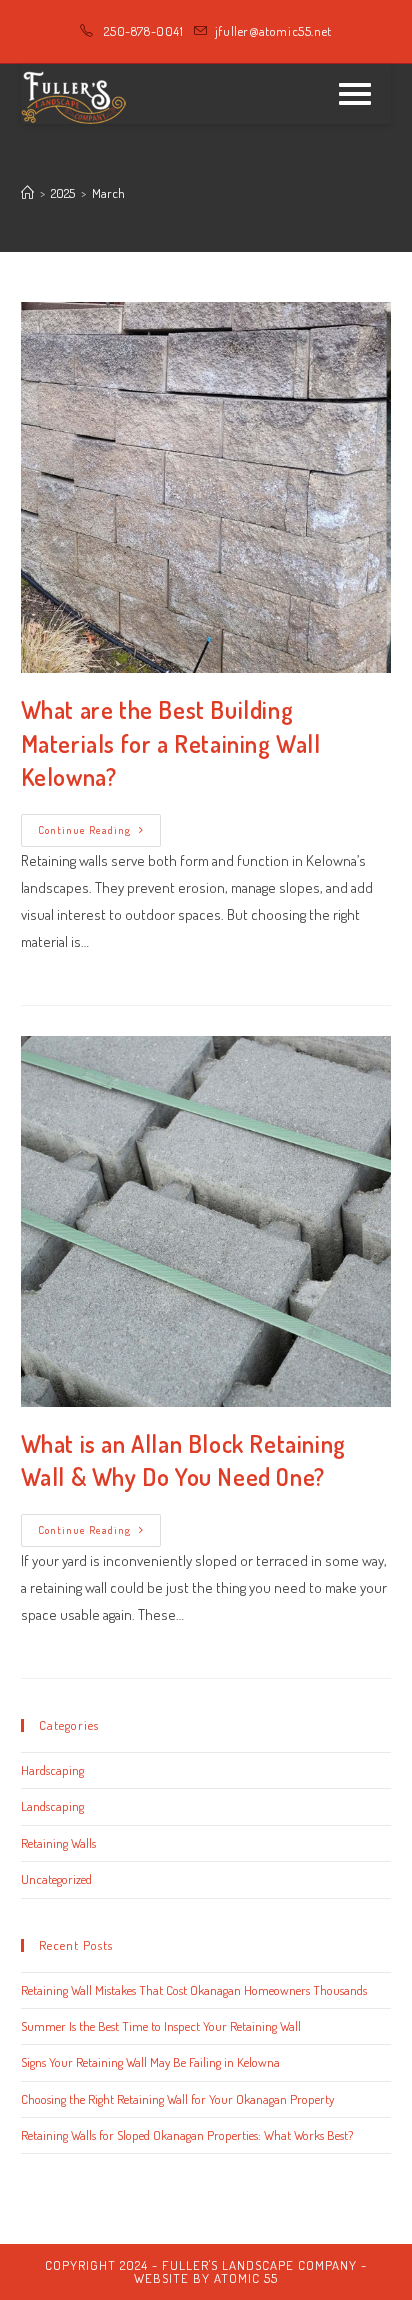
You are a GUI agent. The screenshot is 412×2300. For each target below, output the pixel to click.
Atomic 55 (246, 2278)
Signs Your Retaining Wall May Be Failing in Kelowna (150, 2062)
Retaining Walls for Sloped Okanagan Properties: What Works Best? (187, 2135)
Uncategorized (56, 1879)
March (108, 193)
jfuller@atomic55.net (273, 31)
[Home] (27, 193)
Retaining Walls (58, 1843)
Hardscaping (52, 1770)
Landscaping (52, 1806)
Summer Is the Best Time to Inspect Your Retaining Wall (161, 2026)
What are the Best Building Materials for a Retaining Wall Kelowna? (171, 743)
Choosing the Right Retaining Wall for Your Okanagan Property (177, 2099)
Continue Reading (99, 834)
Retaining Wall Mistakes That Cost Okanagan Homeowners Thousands (194, 1990)
